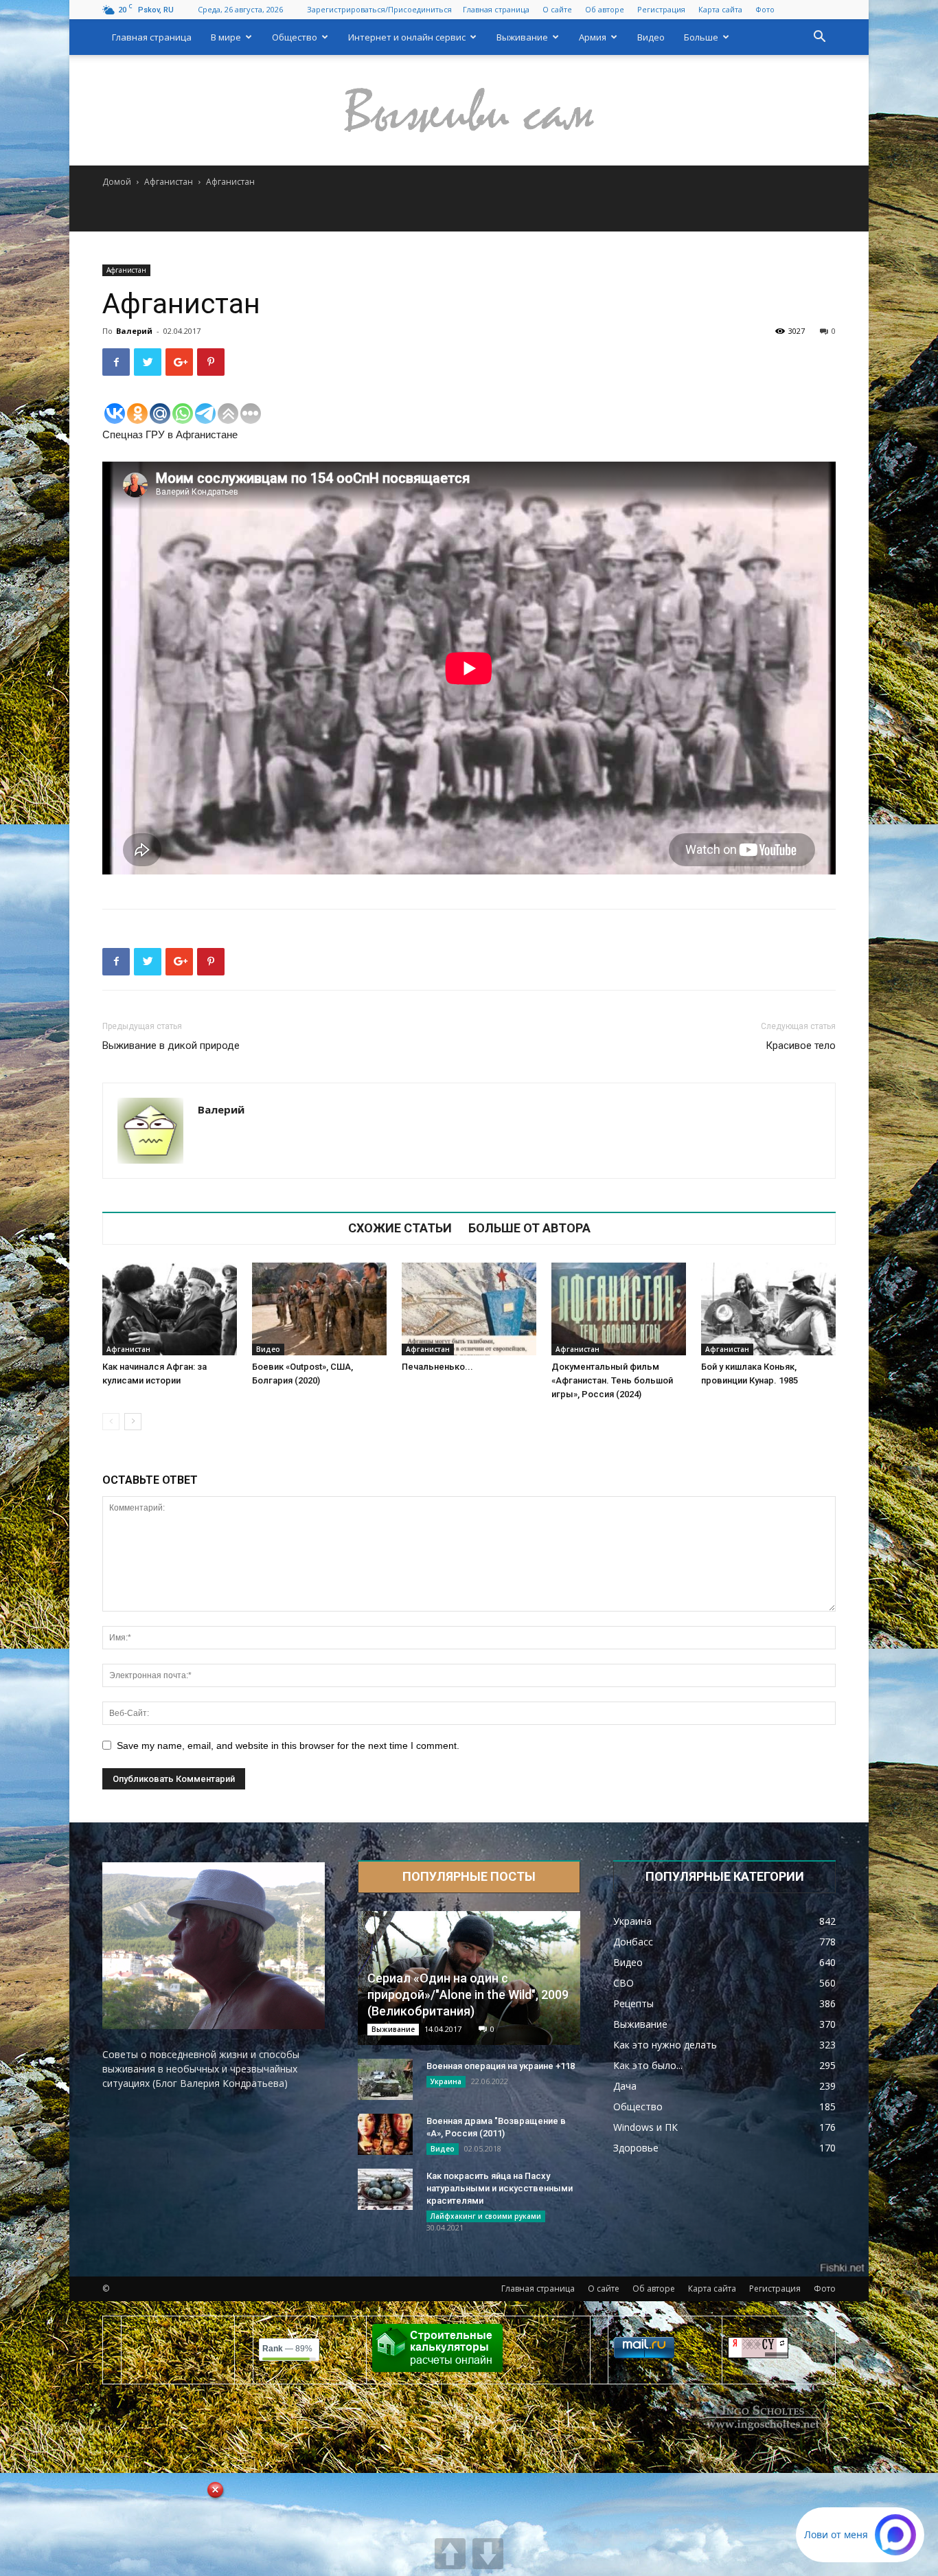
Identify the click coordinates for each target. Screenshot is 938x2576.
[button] (819, 38)
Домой (117, 182)
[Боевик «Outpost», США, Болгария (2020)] (319, 1309)
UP (450, 2554)
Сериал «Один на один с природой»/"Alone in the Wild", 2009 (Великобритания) (468, 1995)
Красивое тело (801, 1046)
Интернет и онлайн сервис (407, 37)
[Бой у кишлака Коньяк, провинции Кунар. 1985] (768, 1309)
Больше (701, 37)
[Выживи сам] (469, 111)
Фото (765, 9)
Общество (295, 37)
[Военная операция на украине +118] (385, 2079)
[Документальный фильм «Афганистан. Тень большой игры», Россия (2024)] (619, 1309)
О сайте (557, 9)
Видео (651, 37)
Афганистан (169, 182)
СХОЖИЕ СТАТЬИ (400, 1228)
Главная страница (496, 9)
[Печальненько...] (469, 1309)
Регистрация (661, 9)
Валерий (134, 331)
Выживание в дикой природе (171, 1046)
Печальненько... (437, 1367)
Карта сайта (720, 9)
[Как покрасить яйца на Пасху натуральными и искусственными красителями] (385, 2189)
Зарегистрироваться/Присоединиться (379, 9)
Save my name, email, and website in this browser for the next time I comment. (288, 1745)
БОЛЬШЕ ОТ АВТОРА (529, 1228)
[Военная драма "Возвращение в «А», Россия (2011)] (385, 2134)
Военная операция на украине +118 (501, 2066)
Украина (446, 2081)
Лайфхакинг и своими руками (486, 2216)
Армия (593, 37)
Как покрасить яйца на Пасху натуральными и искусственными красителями (500, 2188)
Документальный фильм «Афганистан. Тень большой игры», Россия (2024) (612, 1380)
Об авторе (605, 9)
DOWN (488, 2554)
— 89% (287, 2349)
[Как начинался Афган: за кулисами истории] (170, 1309)
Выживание (522, 37)
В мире (226, 37)
